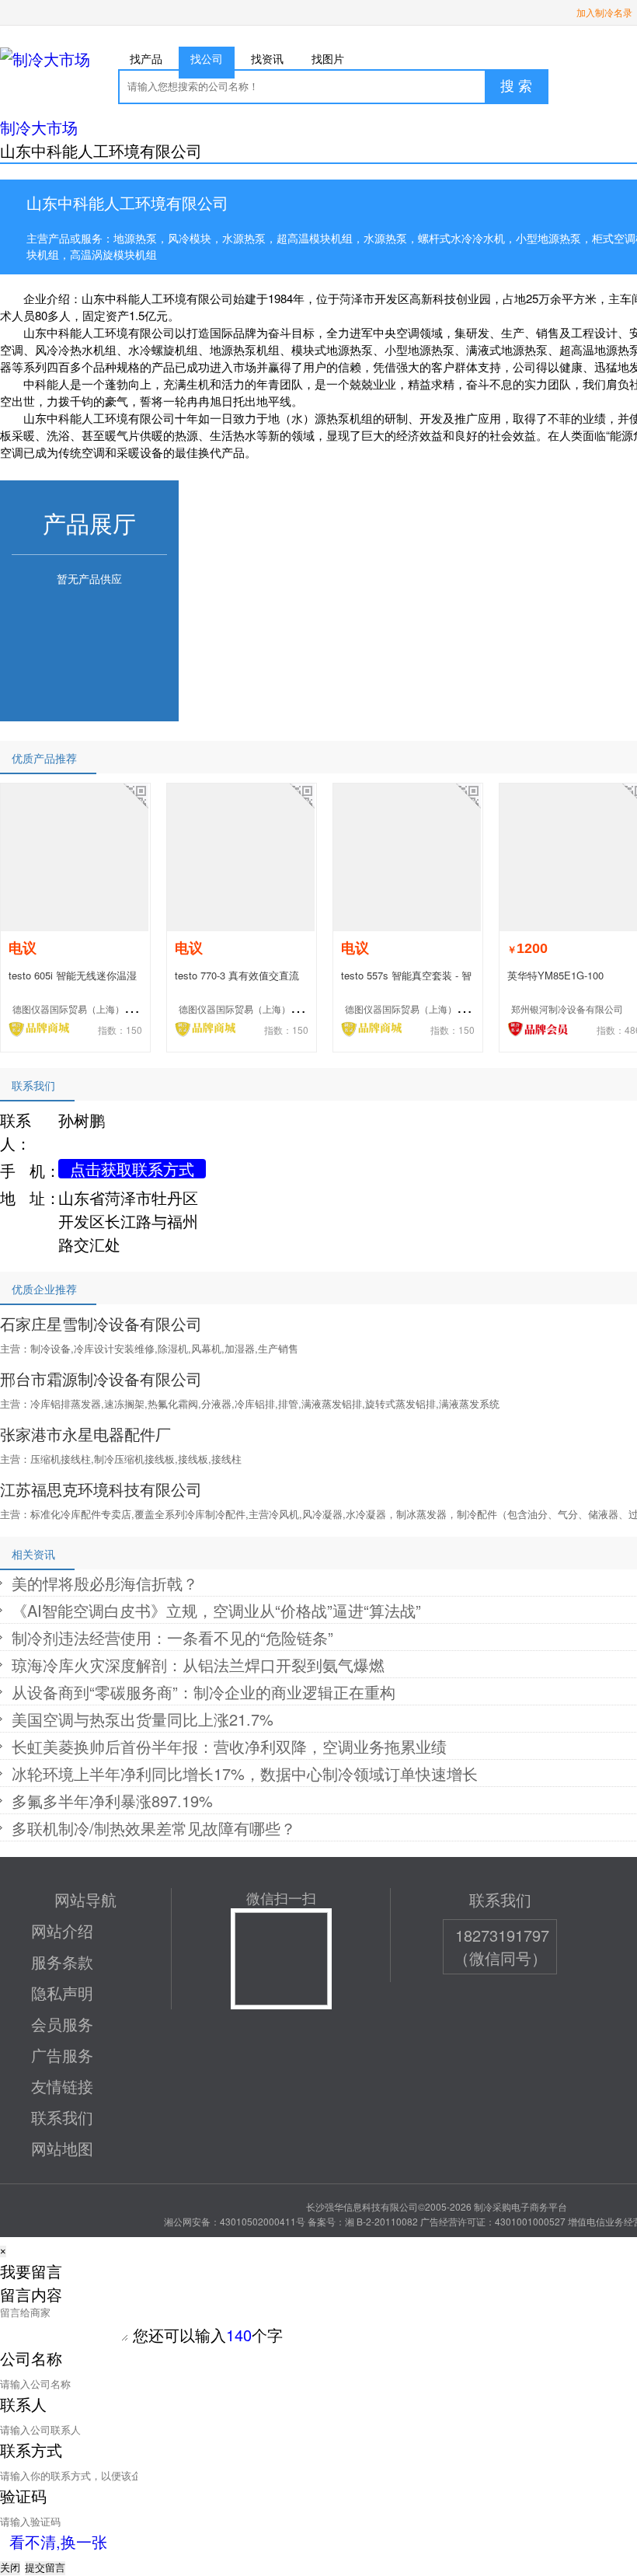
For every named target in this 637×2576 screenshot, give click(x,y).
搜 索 (516, 86)
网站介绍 (62, 1930)
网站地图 (62, 2148)
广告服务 (62, 2055)
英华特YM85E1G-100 (555, 975)
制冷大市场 (39, 127)
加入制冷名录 (604, 12)
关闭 (10, 2568)
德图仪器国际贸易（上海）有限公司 (87, 1009)
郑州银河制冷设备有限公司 (567, 1009)
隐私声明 (62, 1993)
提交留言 (45, 2568)
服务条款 (62, 1962)
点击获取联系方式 (132, 1169)
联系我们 (62, 2117)
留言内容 (31, 2294)
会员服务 (62, 2024)
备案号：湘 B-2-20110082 (363, 2221)
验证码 (23, 2496)
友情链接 (62, 2086)
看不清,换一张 (58, 2541)
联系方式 (31, 2450)
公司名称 (31, 2358)
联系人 (23, 2404)
